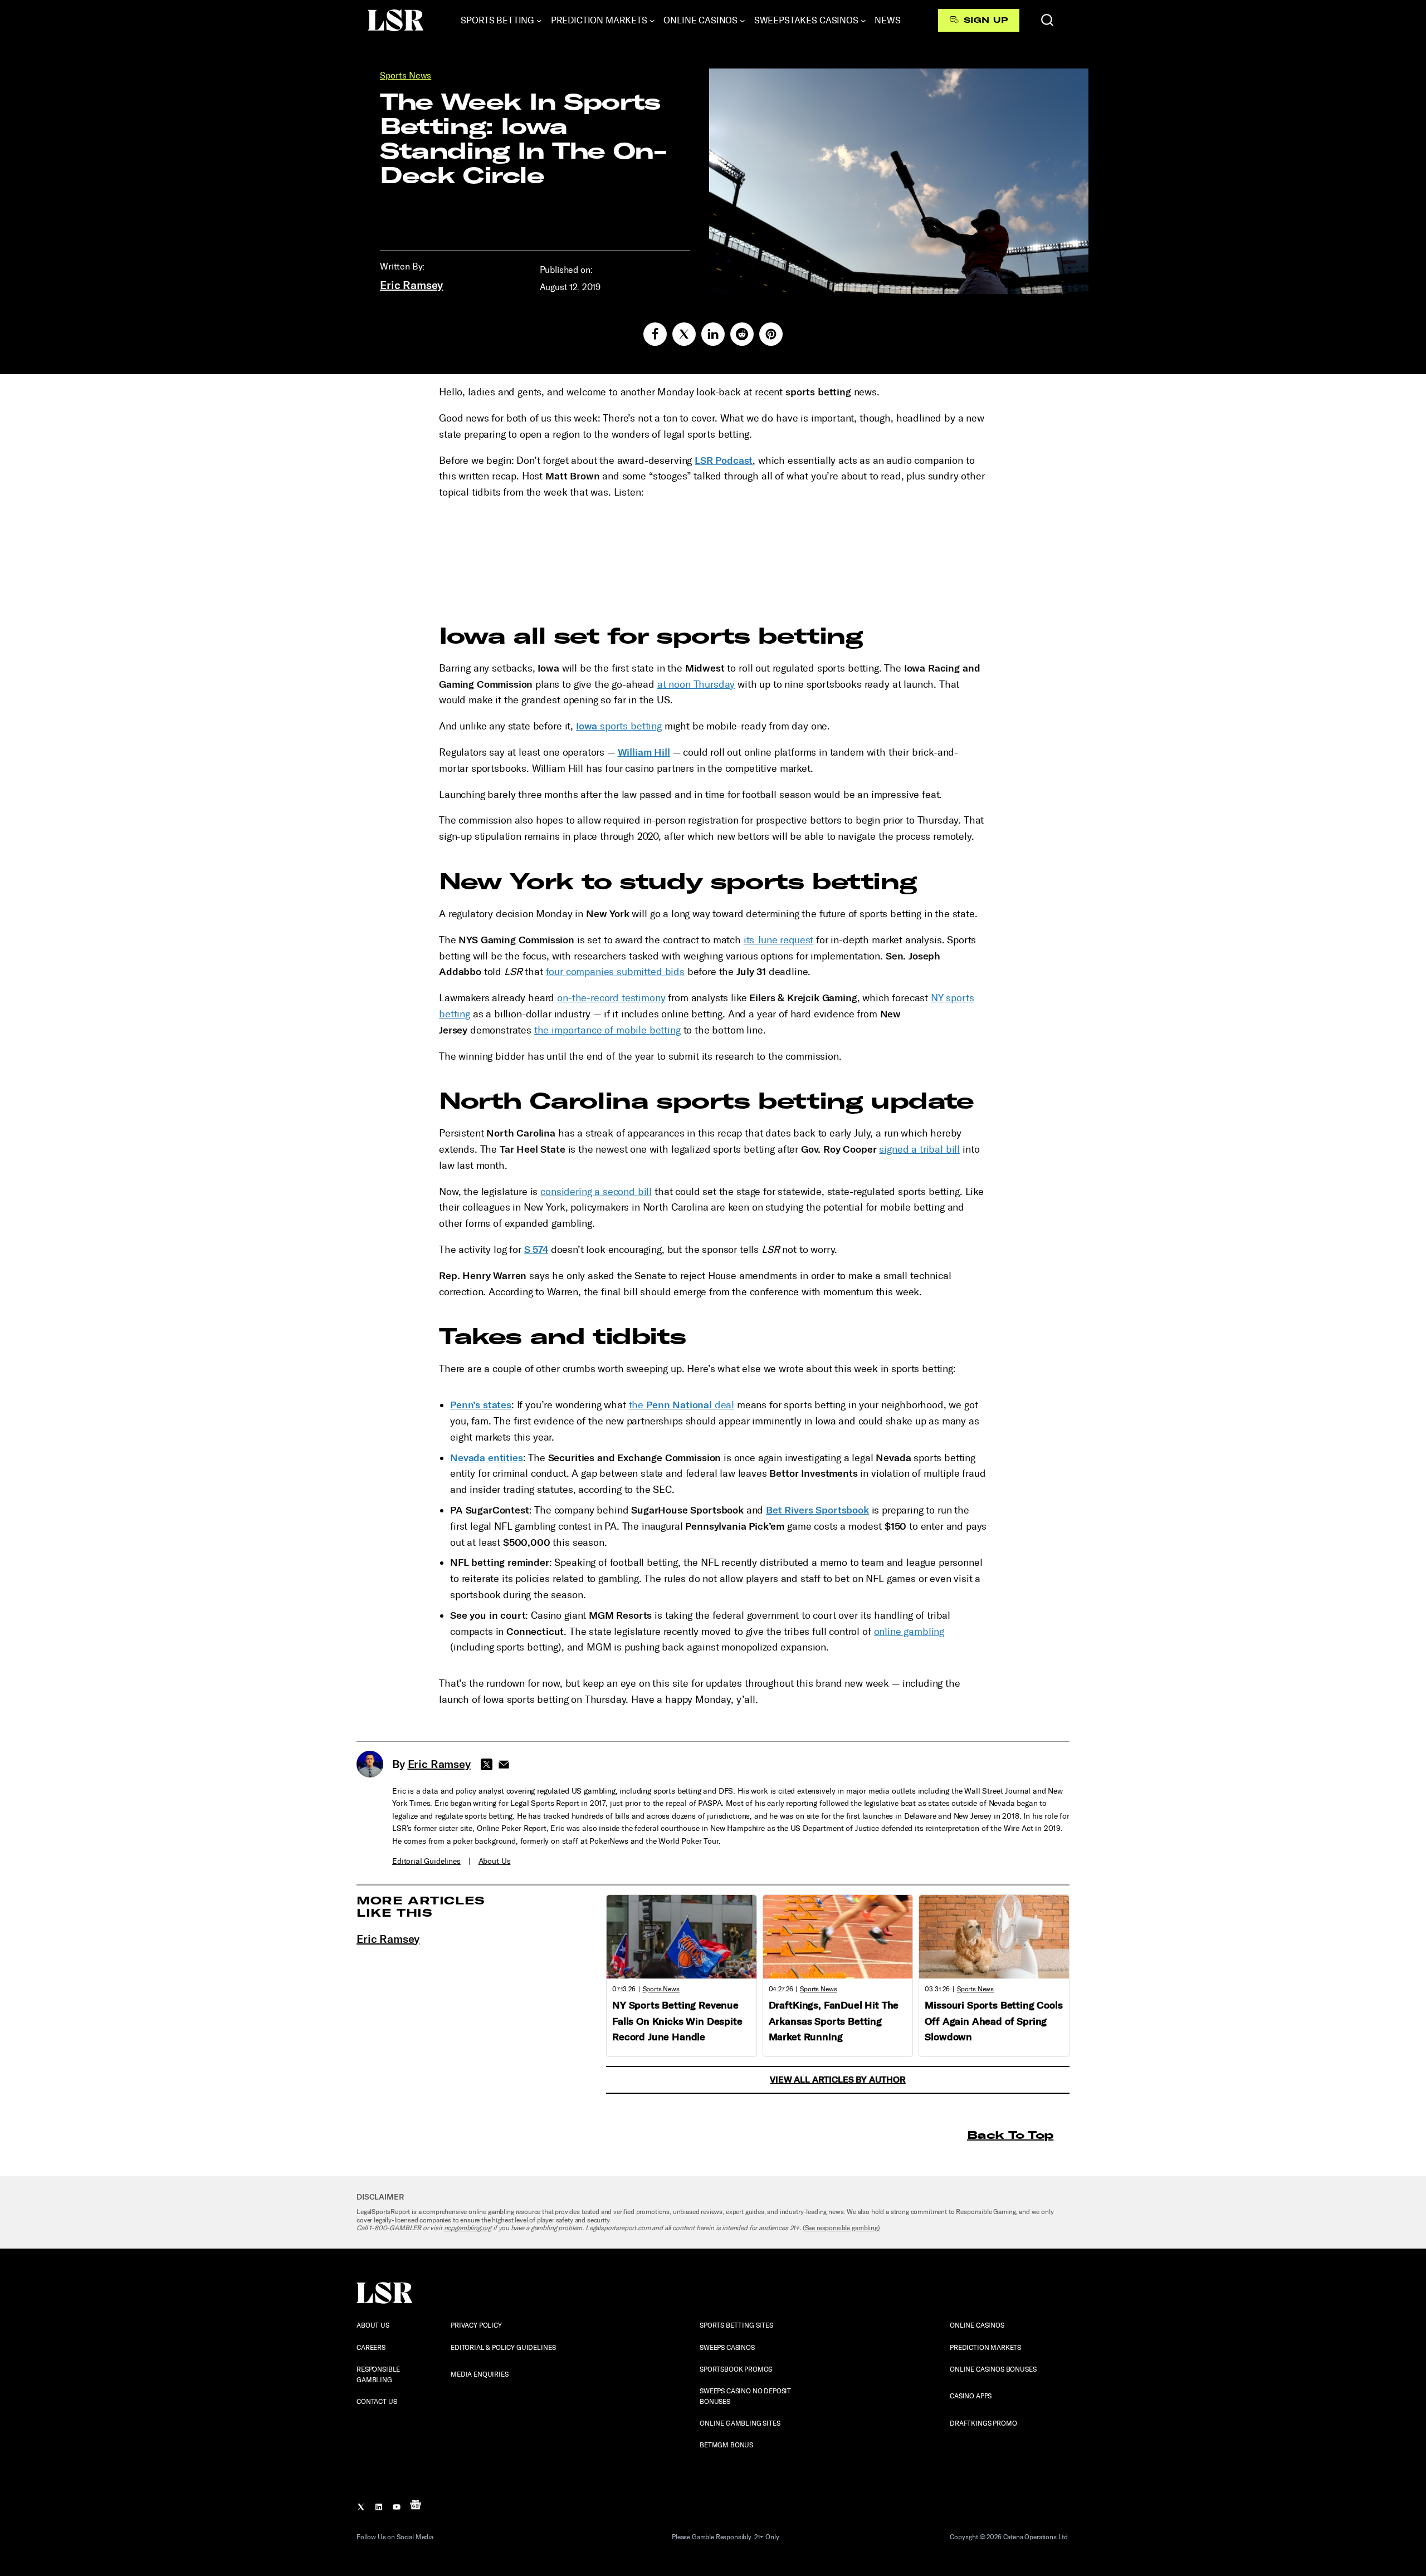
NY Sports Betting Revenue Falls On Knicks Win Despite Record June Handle (677, 2021)
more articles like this (421, 1906)
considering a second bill (596, 1192)
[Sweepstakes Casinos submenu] (863, 21)
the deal (682, 1405)
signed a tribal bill (919, 1149)
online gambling (909, 1632)
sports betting (619, 726)
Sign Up (986, 20)
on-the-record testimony (611, 998)
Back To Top (1010, 2135)
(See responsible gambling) (841, 2228)
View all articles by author (838, 2080)
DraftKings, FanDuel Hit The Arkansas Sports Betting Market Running (834, 2021)
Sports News (406, 75)
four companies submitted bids (615, 972)
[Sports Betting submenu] (539, 21)
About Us (495, 1861)
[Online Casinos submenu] (743, 21)
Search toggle (1047, 20)
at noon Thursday (696, 684)
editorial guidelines (426, 1861)
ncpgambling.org (468, 2228)
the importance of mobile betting (607, 1030)
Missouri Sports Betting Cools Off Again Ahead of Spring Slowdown (993, 2021)
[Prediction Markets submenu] (652, 21)
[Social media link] (655, 334)
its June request (778, 940)
